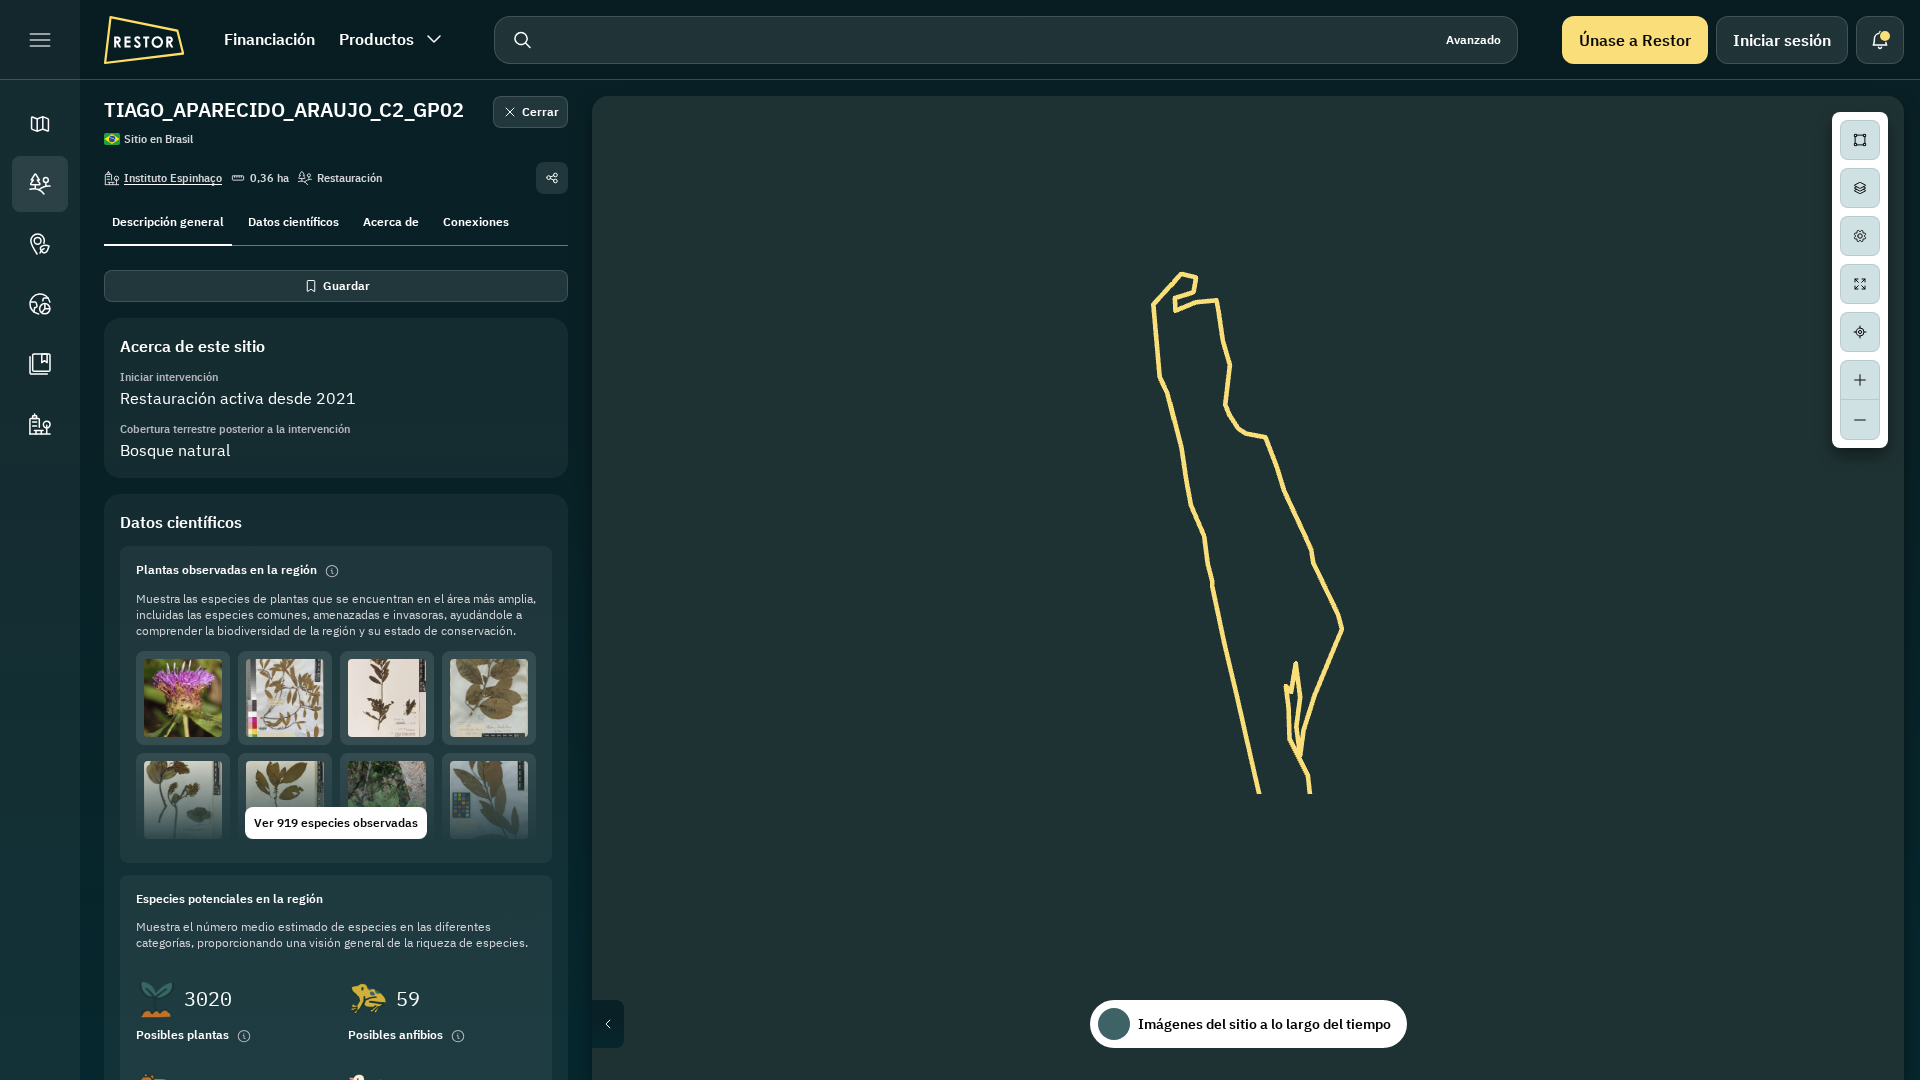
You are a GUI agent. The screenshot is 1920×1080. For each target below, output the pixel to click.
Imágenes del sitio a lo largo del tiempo (1264, 1024)
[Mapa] (40, 124)
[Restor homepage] (144, 40)
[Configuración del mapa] (1860, 236)
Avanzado (1473, 39)
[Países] (40, 304)
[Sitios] (40, 184)
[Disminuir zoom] (1860, 420)
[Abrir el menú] (40, 40)
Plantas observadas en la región (226, 569)
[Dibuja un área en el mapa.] (1860, 140)
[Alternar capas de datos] (1860, 188)
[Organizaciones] (40, 424)
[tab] (168, 220)
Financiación (269, 39)
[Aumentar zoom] (1860, 380)
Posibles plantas (182, 1034)
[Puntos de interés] (40, 244)
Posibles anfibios (395, 1034)
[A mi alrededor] (1860, 332)
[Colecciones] (40, 364)
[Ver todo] (1860, 284)
